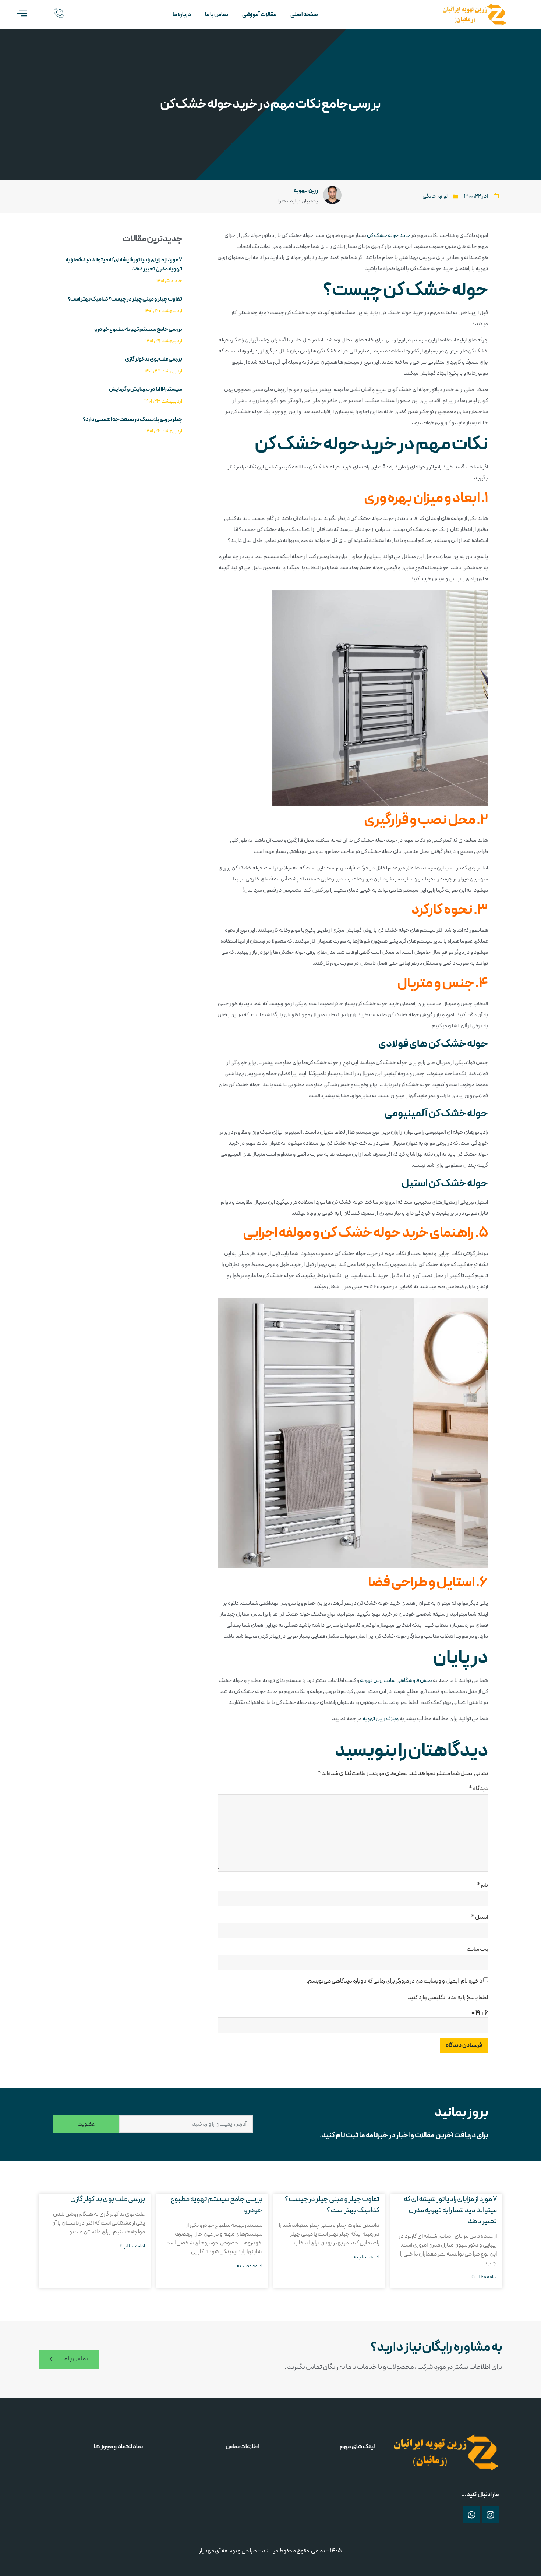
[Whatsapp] (471, 2515)
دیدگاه (478, 1789)
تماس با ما (217, 15)
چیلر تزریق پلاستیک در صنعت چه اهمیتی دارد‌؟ (132, 420)
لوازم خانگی (435, 196)
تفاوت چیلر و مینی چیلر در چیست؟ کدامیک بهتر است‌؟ (125, 299)
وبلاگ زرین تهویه (381, 1719)
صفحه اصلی (304, 15)
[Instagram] (490, 2515)
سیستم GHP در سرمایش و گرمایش (146, 389)
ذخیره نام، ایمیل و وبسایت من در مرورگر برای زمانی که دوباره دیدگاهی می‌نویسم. (395, 1981)
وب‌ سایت (477, 1949)
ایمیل (480, 1917)
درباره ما (182, 15)
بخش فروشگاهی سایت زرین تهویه (396, 1681)
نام (482, 1885)
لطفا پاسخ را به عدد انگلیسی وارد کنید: (447, 1998)
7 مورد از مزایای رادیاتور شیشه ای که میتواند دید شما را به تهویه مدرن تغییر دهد (450, 2210)
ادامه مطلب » (484, 2277)
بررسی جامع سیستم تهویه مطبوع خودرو (138, 329)
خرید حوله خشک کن (389, 236)
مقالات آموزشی (259, 15)
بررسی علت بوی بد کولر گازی (154, 359)
